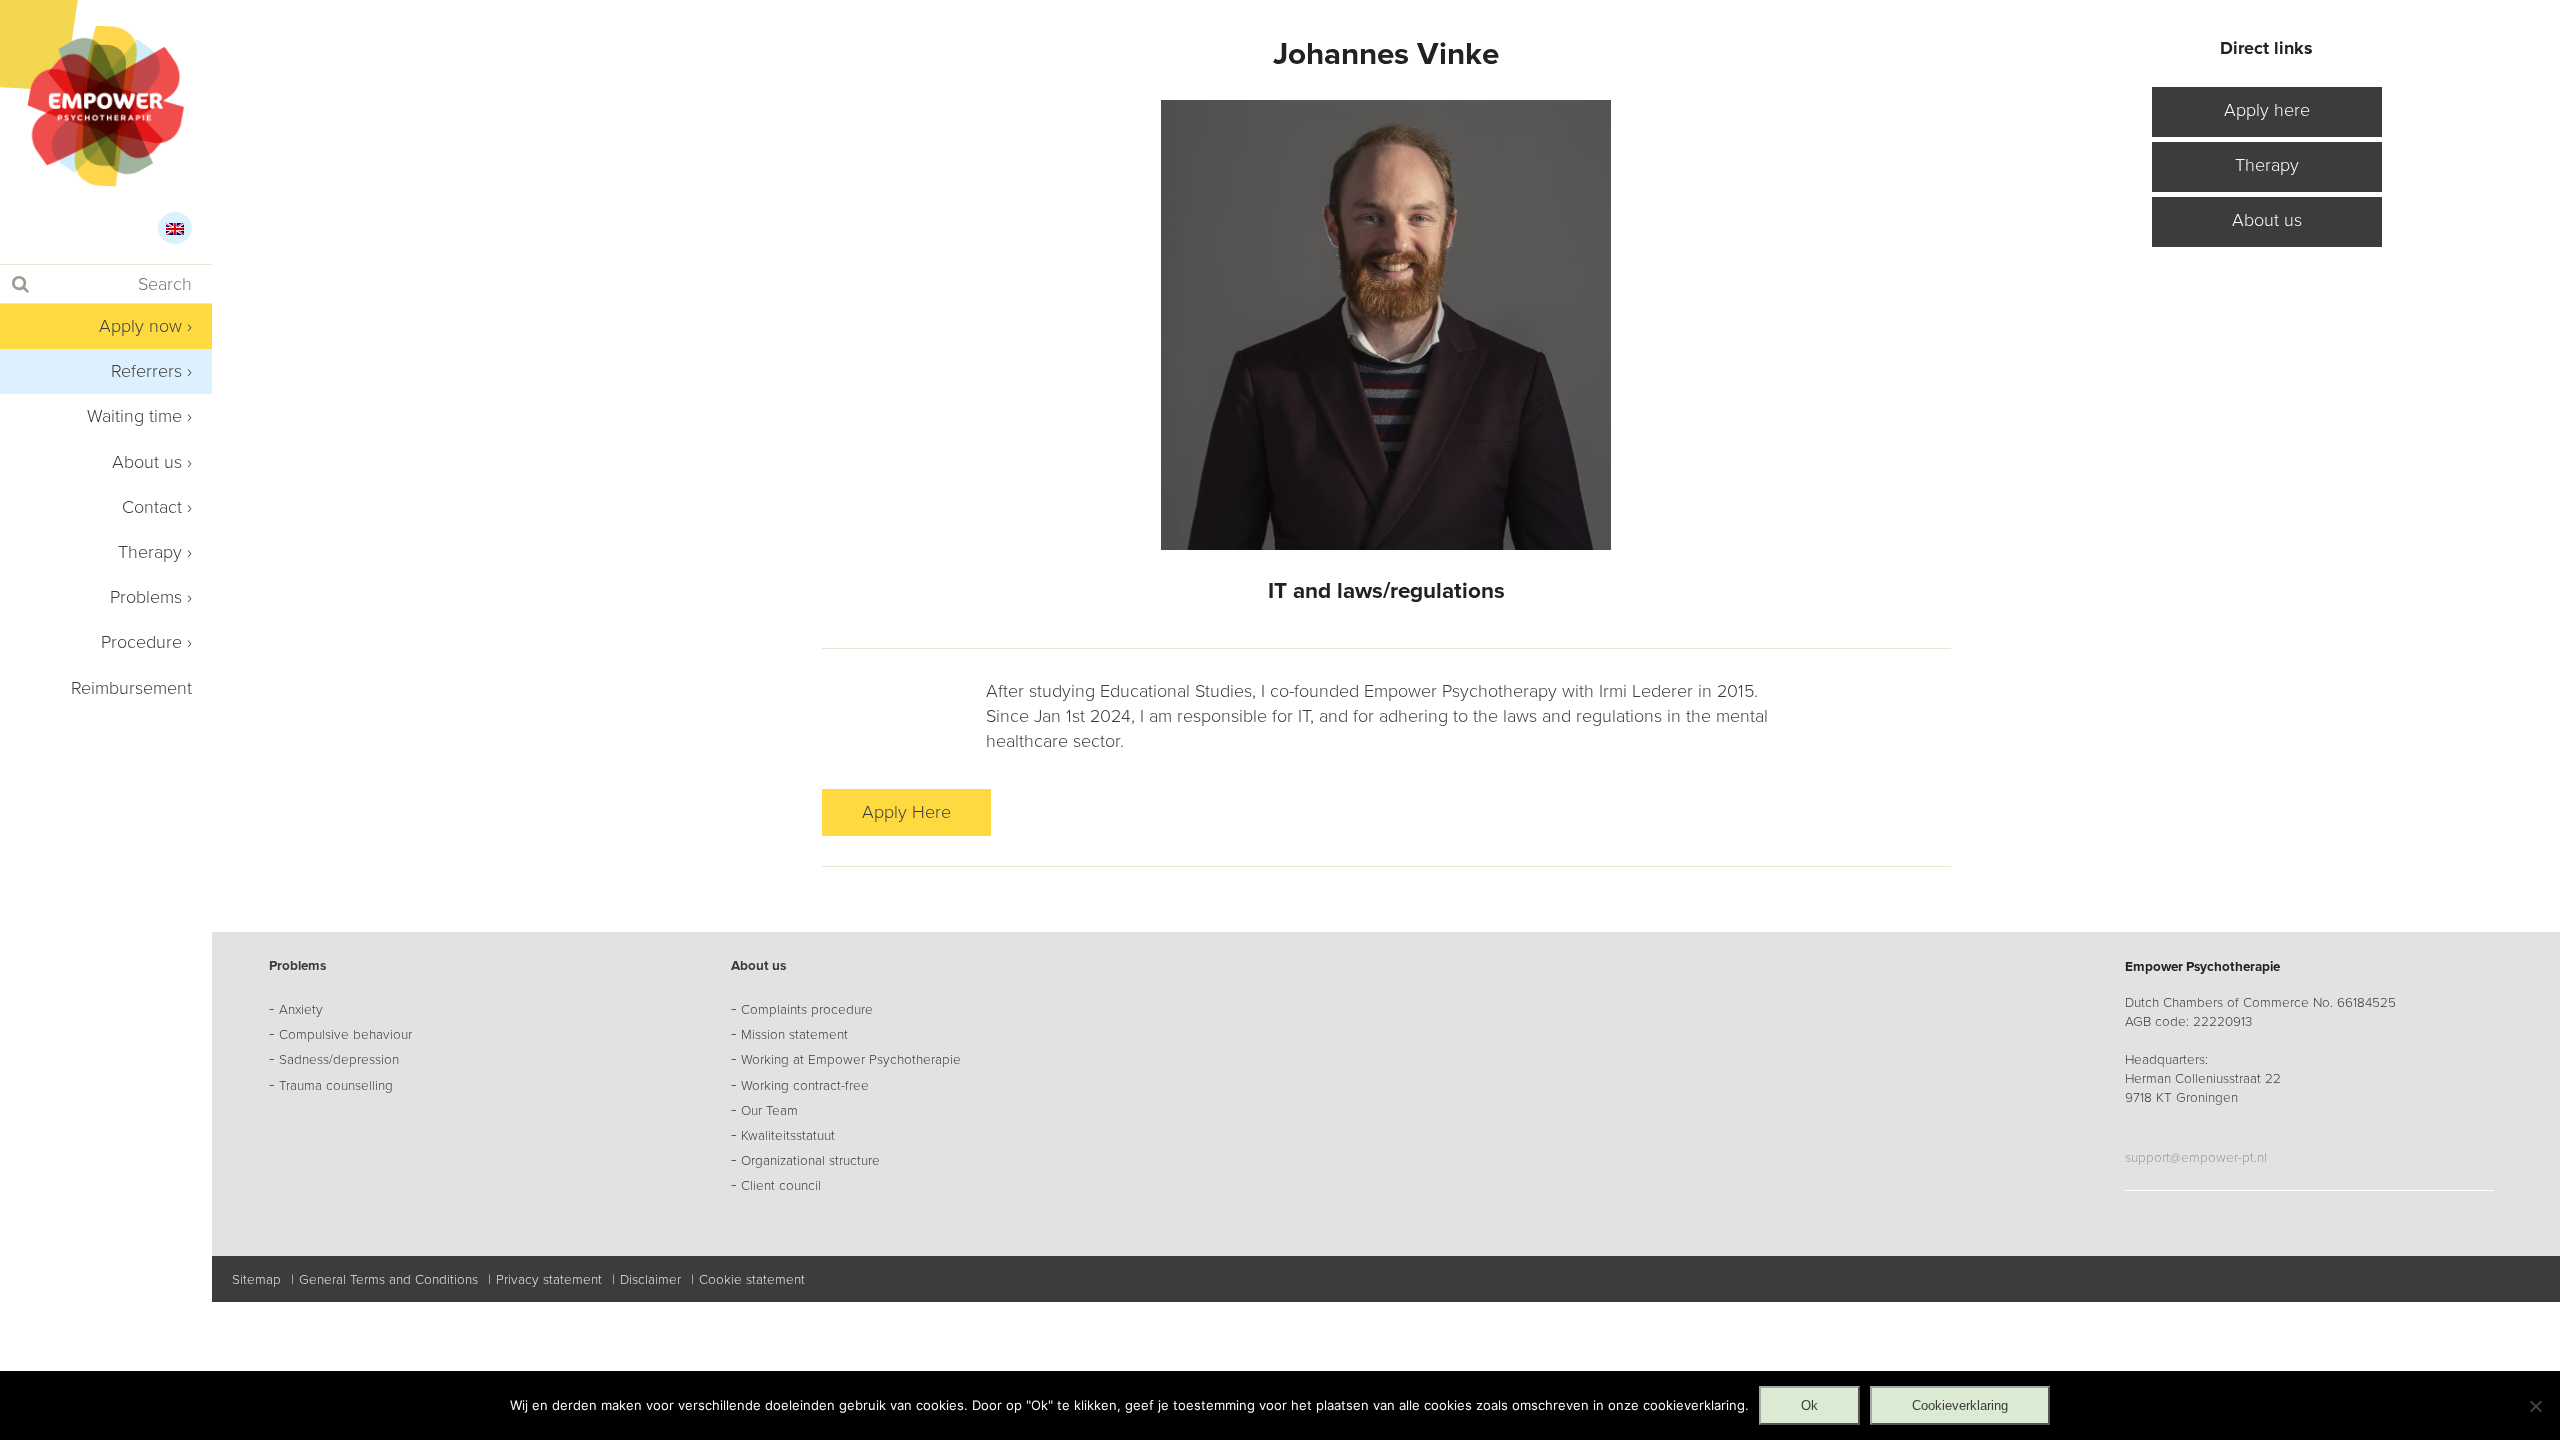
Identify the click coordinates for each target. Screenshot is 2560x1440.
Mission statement (794, 1035)
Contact (152, 507)
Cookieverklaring (1960, 1405)
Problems (146, 597)
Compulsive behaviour (345, 1035)
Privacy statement (549, 1280)
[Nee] (2535, 1406)
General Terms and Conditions (388, 1280)
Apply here (2267, 110)
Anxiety (301, 1010)
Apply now (140, 326)
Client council (781, 1186)
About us (147, 462)
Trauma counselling (336, 1086)
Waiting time (134, 416)
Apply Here (906, 812)
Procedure (141, 642)
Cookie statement (752, 1280)
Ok (1809, 1405)
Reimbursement (131, 688)
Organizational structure (810, 1161)
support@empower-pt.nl (2196, 1158)
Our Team (769, 1111)
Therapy (150, 552)
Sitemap (256, 1280)
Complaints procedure (807, 1010)
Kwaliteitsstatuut (788, 1136)
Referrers (146, 371)
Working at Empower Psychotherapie (851, 1060)
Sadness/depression (339, 1060)
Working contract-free (805, 1086)
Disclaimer (650, 1280)
